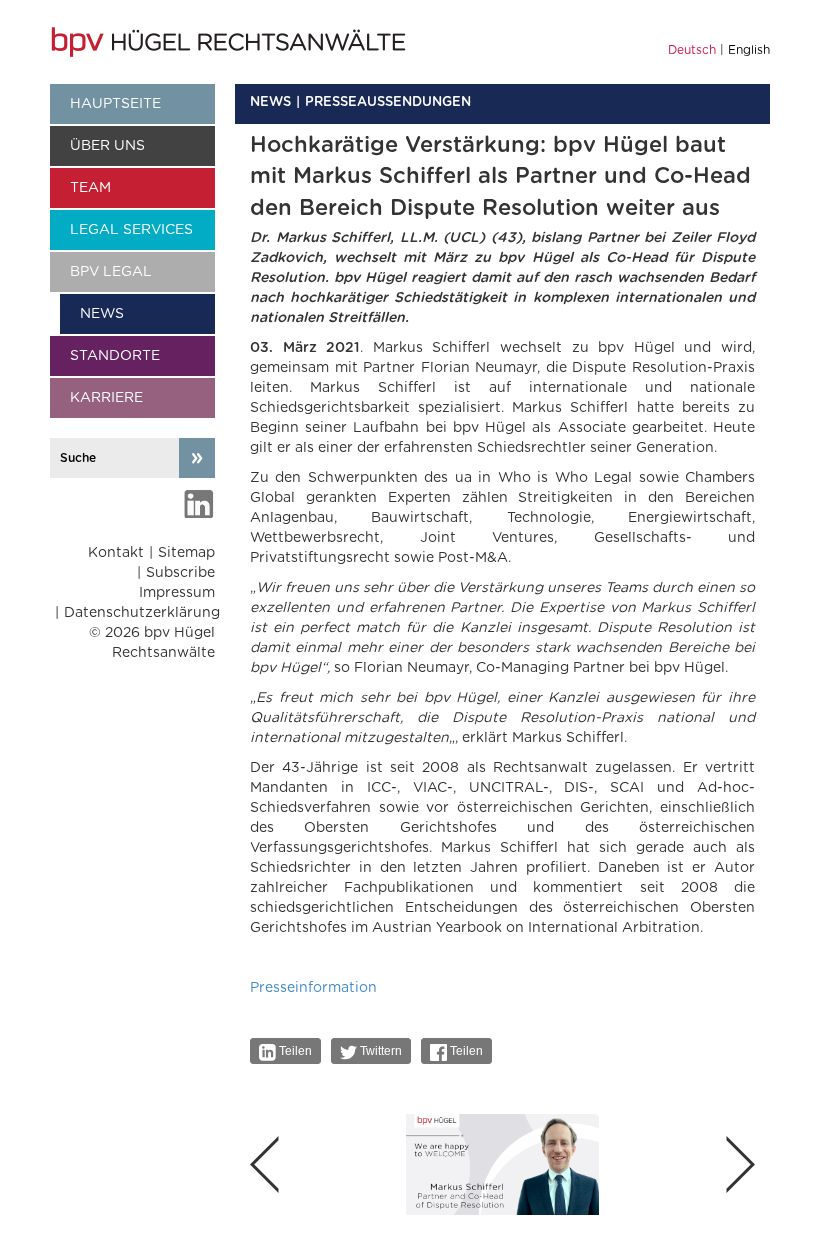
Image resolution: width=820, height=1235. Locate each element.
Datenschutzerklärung (142, 613)
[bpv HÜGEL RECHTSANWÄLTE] (231, 42)
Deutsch (692, 50)
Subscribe (180, 573)
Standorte (115, 356)
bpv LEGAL (111, 272)
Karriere (106, 398)
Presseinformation (313, 988)
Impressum (177, 593)
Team (90, 188)
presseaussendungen (388, 102)
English (749, 50)
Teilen (294, 1051)
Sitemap (186, 553)
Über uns (107, 146)
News (102, 314)
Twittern (379, 1051)
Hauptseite (115, 104)
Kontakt (116, 553)
